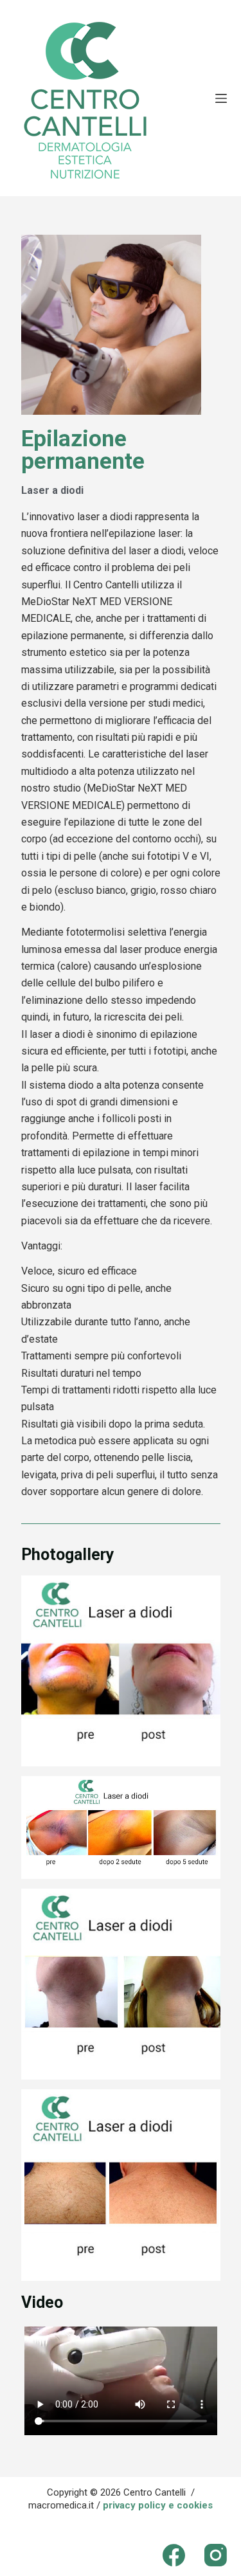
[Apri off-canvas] (221, 98)
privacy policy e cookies (158, 2505)
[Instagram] (216, 2555)
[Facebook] (174, 2555)
